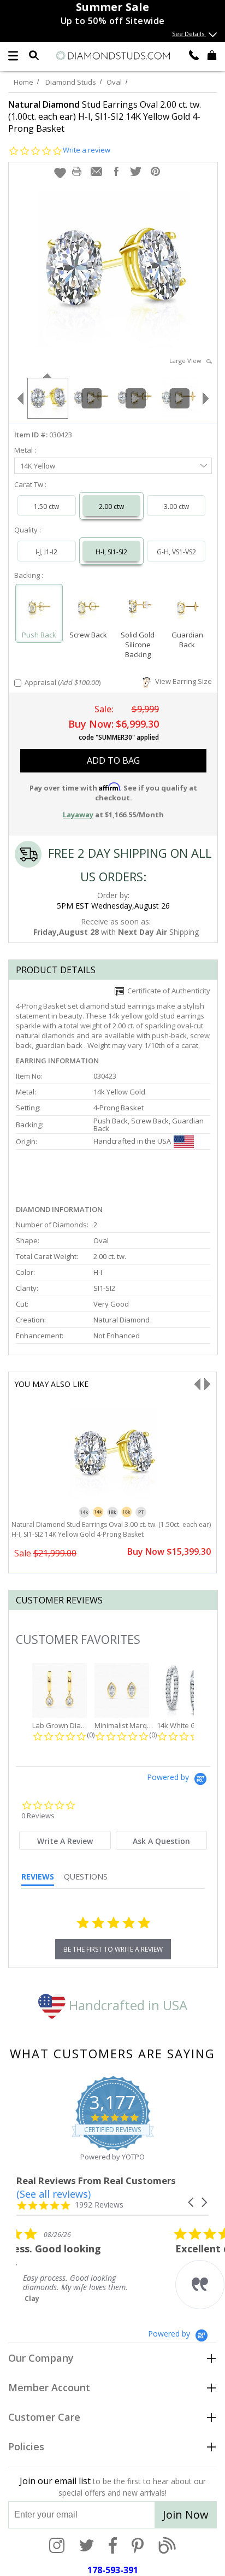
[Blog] (167, 2546)
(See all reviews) (54, 2194)
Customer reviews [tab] (59, 1600)
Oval (114, 82)
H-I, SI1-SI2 (111, 552)
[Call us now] (194, 55)
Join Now (186, 2514)
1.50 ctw (46, 507)
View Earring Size (182, 681)
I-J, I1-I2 (46, 552)
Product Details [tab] (56, 970)
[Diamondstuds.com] (112, 56)
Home (23, 82)
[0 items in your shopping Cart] (212, 55)
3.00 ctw (176, 507)
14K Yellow (38, 466)
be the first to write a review (113, 1949)
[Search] (34, 55)
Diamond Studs (71, 82)
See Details (189, 34)
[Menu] (13, 56)
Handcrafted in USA (126, 2005)
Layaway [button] (78, 815)
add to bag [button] (113, 760)
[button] (60, 173)
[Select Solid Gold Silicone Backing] (138, 609)
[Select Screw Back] (89, 609)
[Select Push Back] (39, 609)
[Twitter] (87, 2546)
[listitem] (98, 2275)
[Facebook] (113, 2546)
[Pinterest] (138, 2546)
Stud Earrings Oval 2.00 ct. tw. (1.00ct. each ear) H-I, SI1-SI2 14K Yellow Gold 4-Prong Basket (105, 116)
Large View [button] (188, 361)
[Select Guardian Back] (188, 609)
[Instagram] (57, 2546)
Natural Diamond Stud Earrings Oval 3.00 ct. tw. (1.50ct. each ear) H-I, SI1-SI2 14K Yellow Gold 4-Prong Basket (111, 1529)
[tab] (65, 1840)
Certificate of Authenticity (167, 991)
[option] (47, 397)
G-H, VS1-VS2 (176, 552)
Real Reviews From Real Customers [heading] (96, 2180)
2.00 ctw (111, 507)
